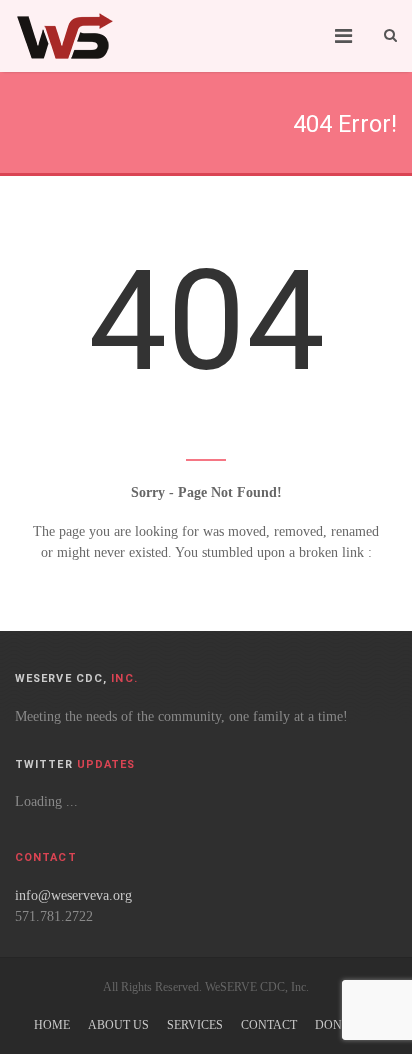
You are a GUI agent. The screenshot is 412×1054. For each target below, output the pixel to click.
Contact (269, 1025)
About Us (118, 1025)
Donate (339, 1025)
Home (52, 1025)
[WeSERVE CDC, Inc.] (65, 36)
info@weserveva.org (73, 895)
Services (195, 1025)
